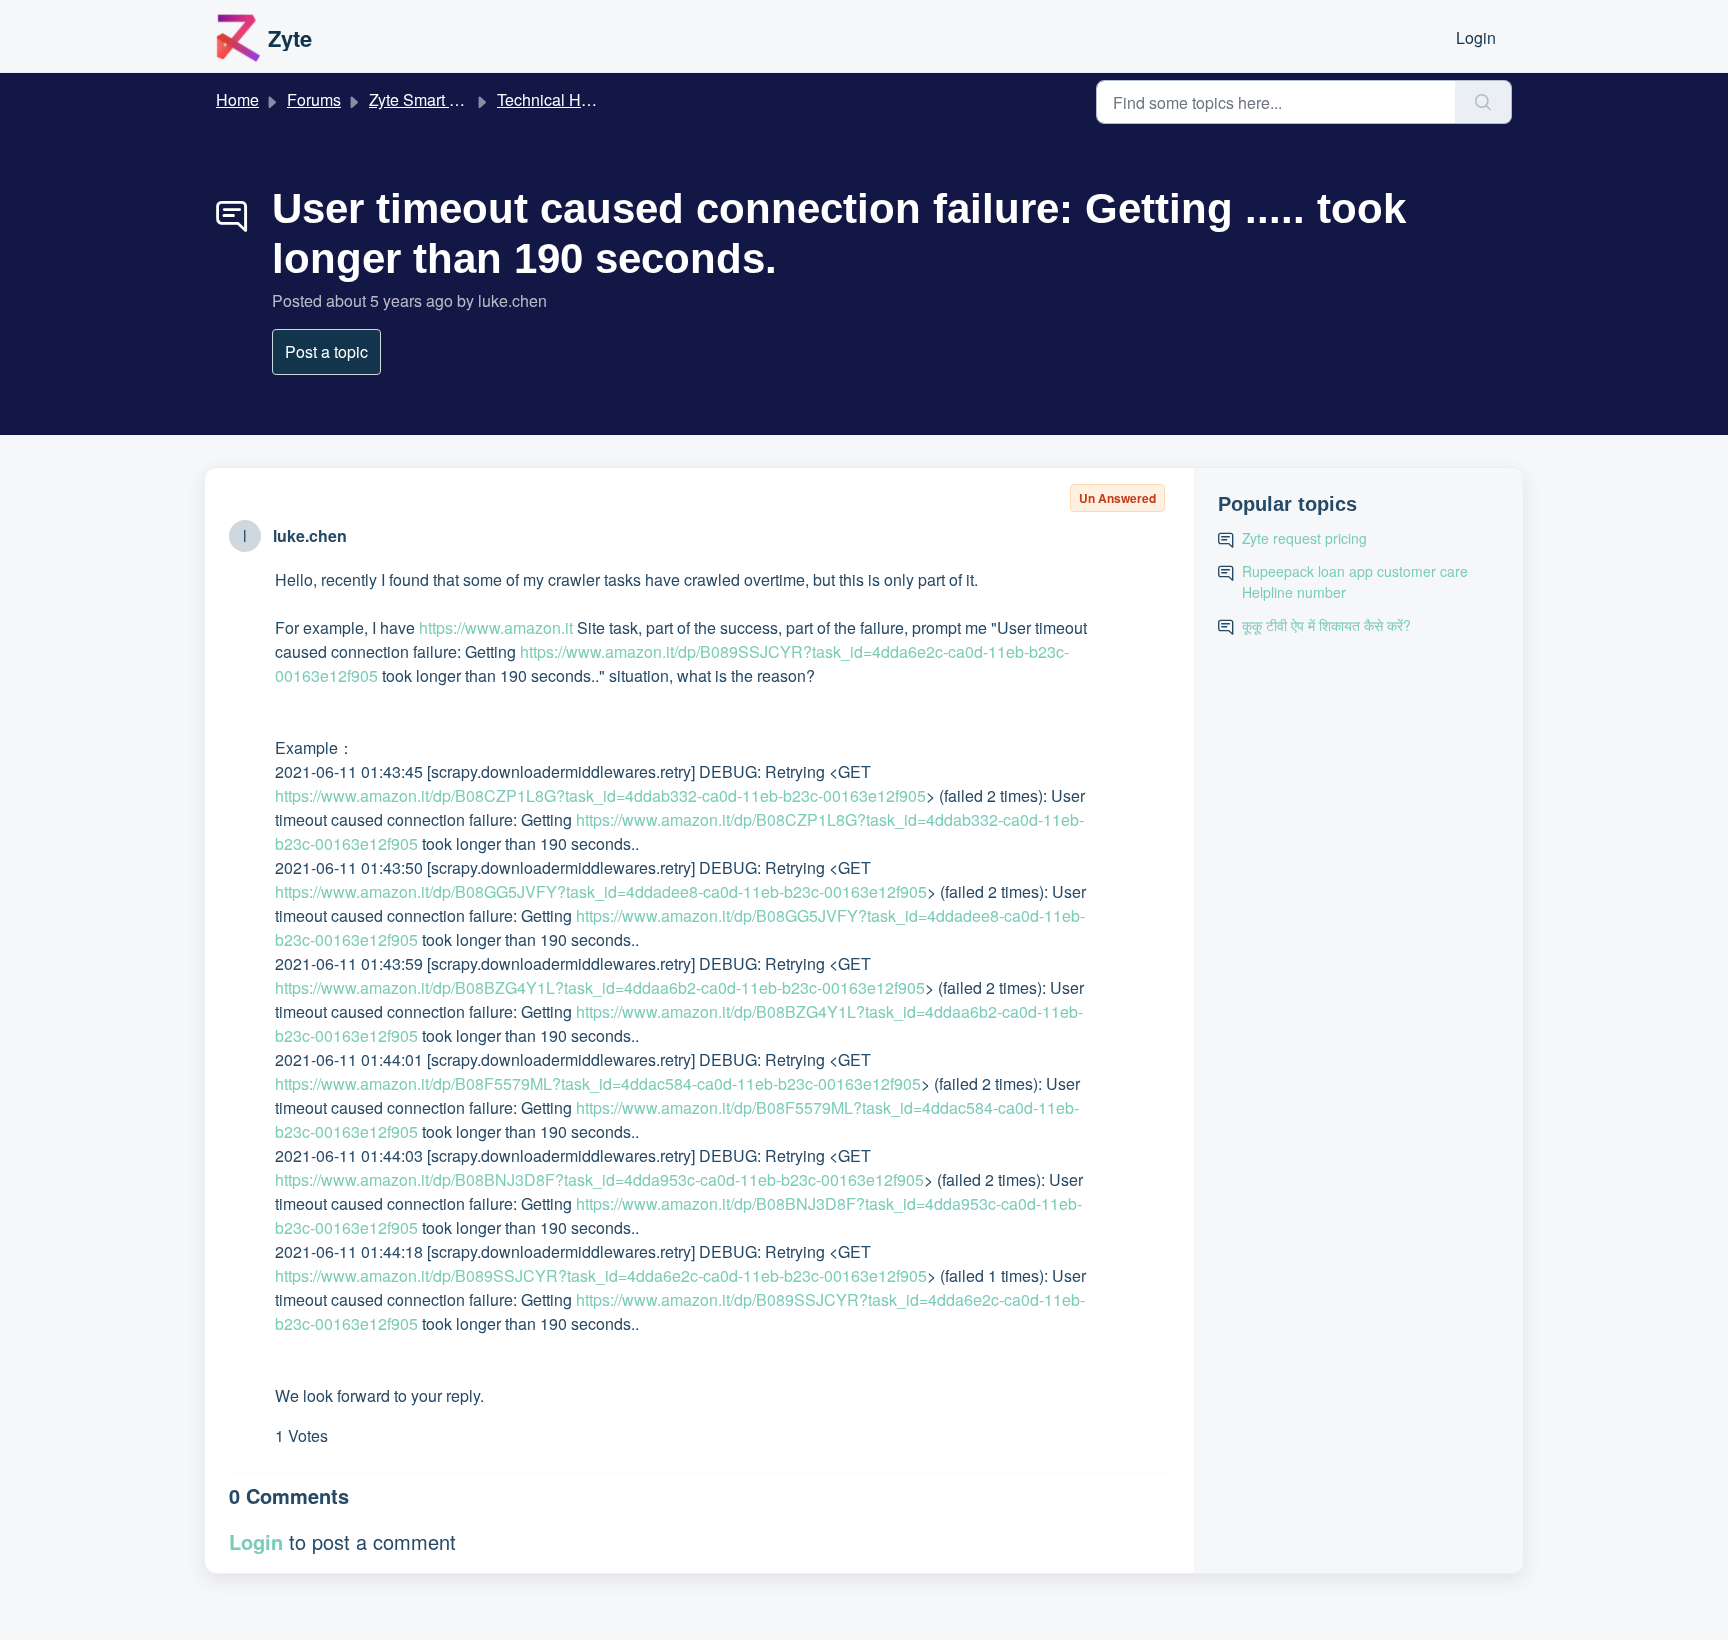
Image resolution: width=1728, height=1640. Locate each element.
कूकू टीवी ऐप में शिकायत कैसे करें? (1326, 625)
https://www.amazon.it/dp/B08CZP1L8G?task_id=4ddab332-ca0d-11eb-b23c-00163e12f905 (600, 795)
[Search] (1483, 102)
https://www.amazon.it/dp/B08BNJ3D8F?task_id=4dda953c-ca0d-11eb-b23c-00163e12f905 (599, 1179)
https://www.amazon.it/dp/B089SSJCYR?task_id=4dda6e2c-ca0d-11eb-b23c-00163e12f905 (601, 1275)
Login (1476, 37)
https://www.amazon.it (496, 627)
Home (237, 99)
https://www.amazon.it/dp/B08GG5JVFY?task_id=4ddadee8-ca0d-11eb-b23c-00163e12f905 (601, 891)
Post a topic (326, 351)
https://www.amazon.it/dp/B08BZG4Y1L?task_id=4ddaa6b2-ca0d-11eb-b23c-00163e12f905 (600, 987)
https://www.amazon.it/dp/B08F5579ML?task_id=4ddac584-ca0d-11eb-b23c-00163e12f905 (598, 1083)
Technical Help (550, 99)
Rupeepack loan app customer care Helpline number (1355, 581)
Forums (314, 99)
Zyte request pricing (1304, 538)
